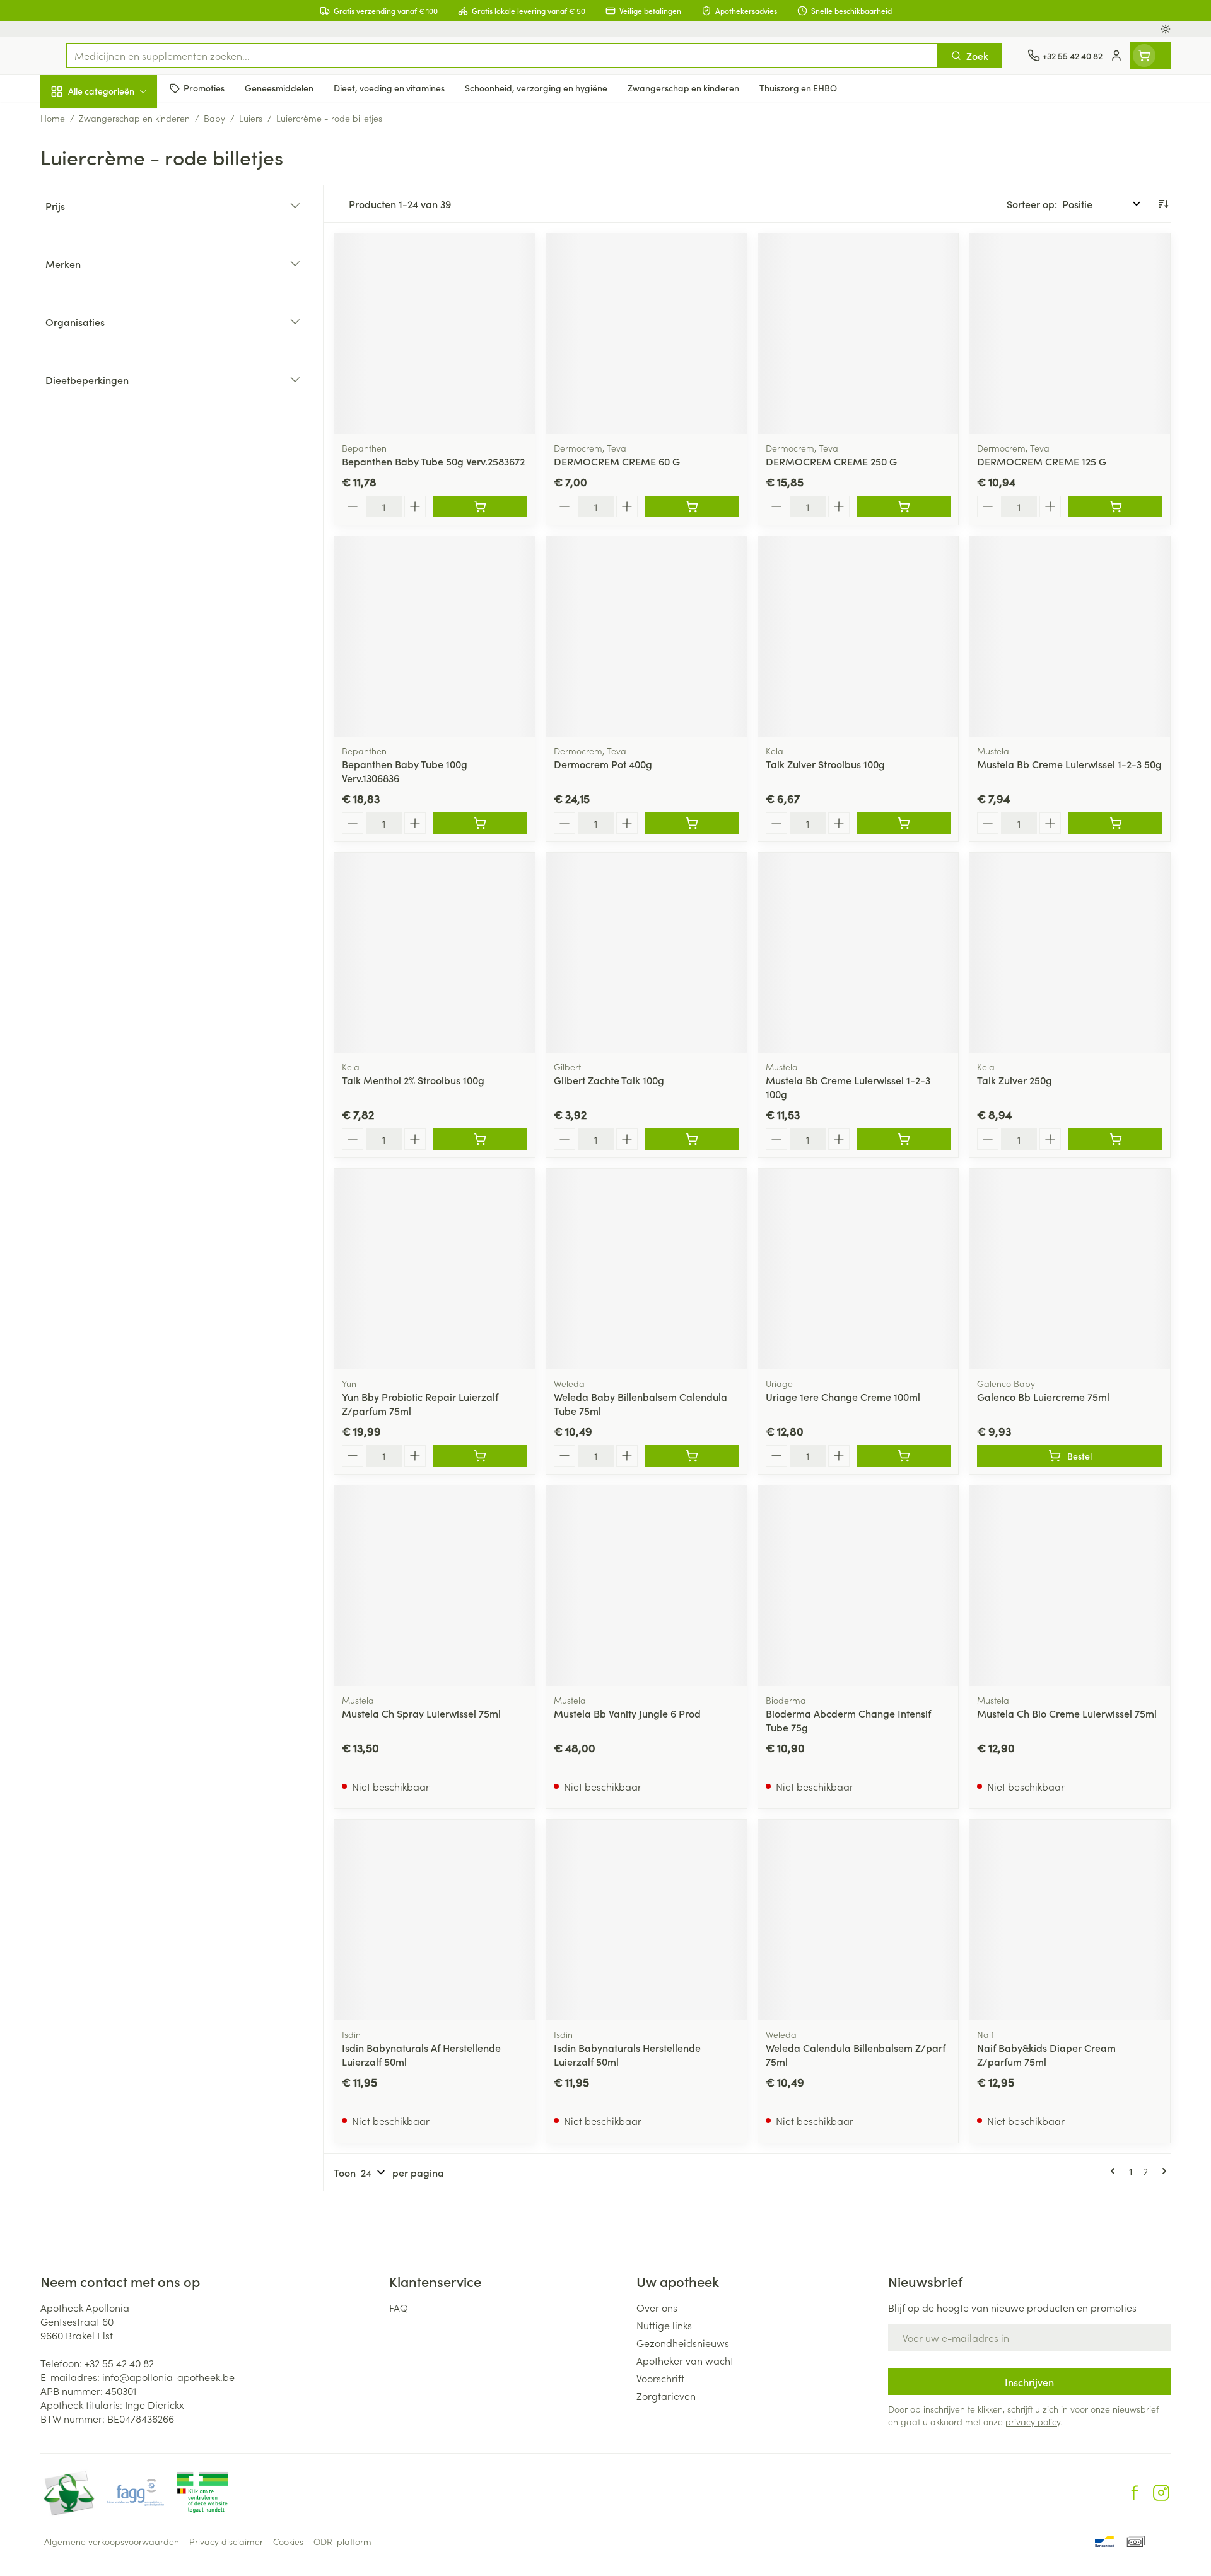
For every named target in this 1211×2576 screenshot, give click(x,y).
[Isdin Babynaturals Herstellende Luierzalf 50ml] (646, 1920)
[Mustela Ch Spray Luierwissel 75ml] (435, 1586)
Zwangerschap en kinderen (121, 250)
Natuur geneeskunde (121, 325)
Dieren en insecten (121, 397)
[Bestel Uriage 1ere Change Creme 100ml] (904, 1456)
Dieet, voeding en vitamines (121, 205)
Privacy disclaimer (226, 2541)
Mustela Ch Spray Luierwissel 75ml (421, 1713)
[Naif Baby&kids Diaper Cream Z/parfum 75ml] (1070, 1920)
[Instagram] (1161, 2493)
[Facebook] (1135, 2493)
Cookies (288, 2541)
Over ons (657, 2307)
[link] (1115, 2171)
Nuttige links (664, 2325)
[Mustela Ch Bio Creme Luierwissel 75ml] (1070, 1586)
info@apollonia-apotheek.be (168, 2377)
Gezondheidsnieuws (683, 2343)
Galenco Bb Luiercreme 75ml (1043, 1396)
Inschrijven (1029, 2382)
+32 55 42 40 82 (119, 2363)
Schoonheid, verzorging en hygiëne (121, 160)
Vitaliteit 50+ (121, 290)
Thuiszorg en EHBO (121, 361)
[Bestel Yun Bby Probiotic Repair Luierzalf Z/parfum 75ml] (480, 1456)
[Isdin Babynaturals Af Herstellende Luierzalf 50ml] (435, 1920)
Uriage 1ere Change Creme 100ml (843, 1396)
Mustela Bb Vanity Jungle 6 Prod (627, 1713)
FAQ (399, 2307)
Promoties (73, 120)
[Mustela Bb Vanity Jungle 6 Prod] (646, 1586)
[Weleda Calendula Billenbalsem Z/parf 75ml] (858, 1920)
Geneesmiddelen (121, 432)
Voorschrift (660, 2378)
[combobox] (502, 56)
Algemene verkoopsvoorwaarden (112, 2541)
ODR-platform (342, 2541)
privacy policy (1033, 2421)
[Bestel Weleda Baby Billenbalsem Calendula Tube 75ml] (692, 1456)
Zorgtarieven (666, 2396)
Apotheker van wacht (685, 2360)
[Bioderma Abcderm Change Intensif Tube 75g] (858, 1586)
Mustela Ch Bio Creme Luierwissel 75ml (1067, 1713)
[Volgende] (1162, 2171)
